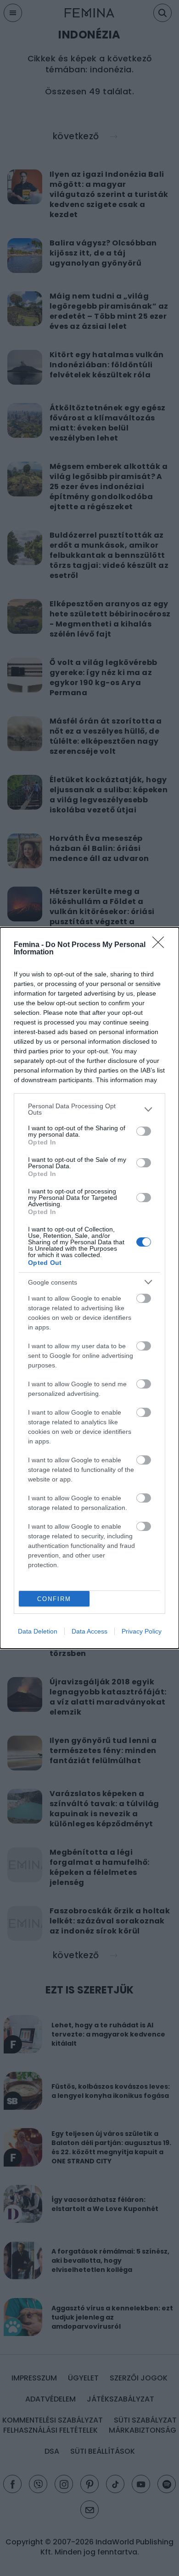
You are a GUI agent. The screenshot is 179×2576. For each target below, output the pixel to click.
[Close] (161, 945)
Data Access (89, 1631)
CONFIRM (54, 1599)
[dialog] (89, 1288)
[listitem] (89, 1109)
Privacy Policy (142, 1631)
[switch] (144, 1131)
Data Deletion (38, 1631)
